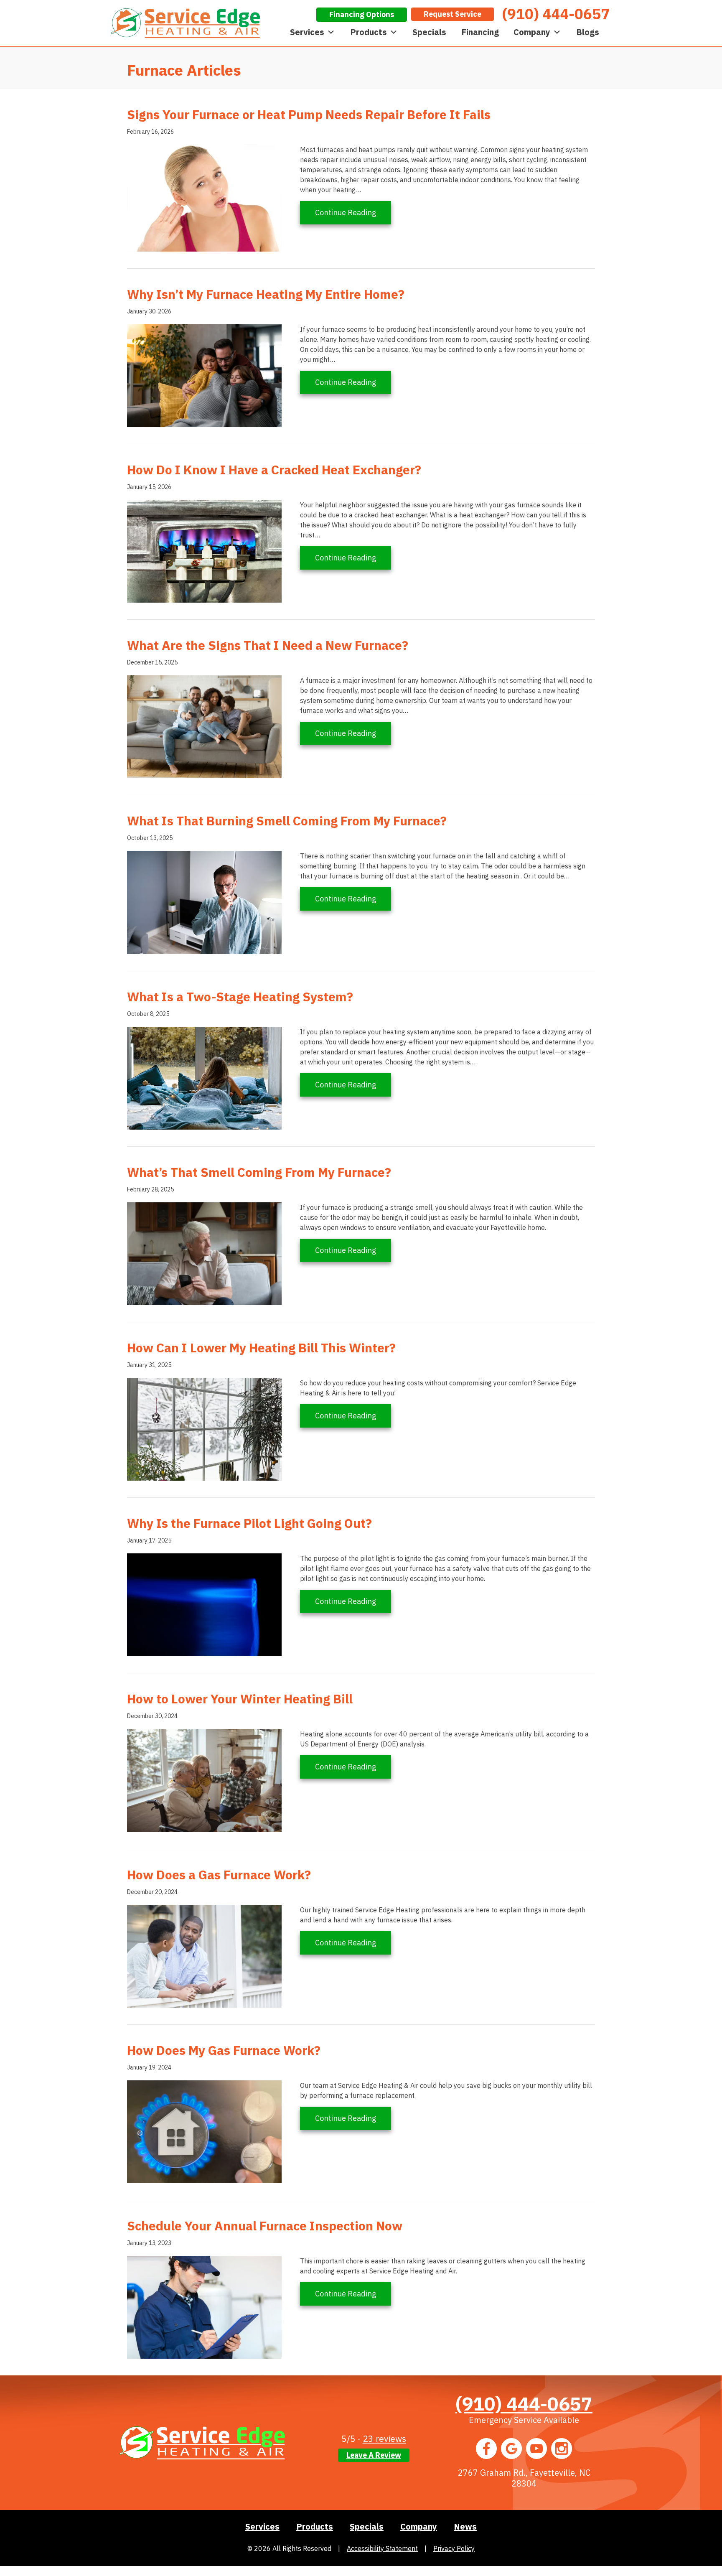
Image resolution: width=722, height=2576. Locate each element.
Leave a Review (374, 2455)
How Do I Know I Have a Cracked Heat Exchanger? (274, 470)
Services (307, 32)
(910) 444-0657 (524, 2403)
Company (532, 32)
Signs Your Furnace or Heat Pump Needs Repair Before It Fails (309, 114)
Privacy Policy (454, 2548)
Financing (480, 32)
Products (369, 32)
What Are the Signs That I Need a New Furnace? (268, 645)
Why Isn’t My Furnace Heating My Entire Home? (266, 294)
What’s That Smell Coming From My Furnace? (259, 1172)
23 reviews (384, 2439)
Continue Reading (353, 212)
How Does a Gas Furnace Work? (219, 1875)
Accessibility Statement (382, 2548)
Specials (429, 32)
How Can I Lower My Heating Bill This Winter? (261, 1348)
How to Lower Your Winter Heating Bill (240, 1699)
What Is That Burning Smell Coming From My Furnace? (287, 821)
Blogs (588, 32)
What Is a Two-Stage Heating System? (240, 997)
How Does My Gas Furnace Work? (224, 2050)
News (465, 2526)
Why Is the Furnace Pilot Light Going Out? (249, 1523)
